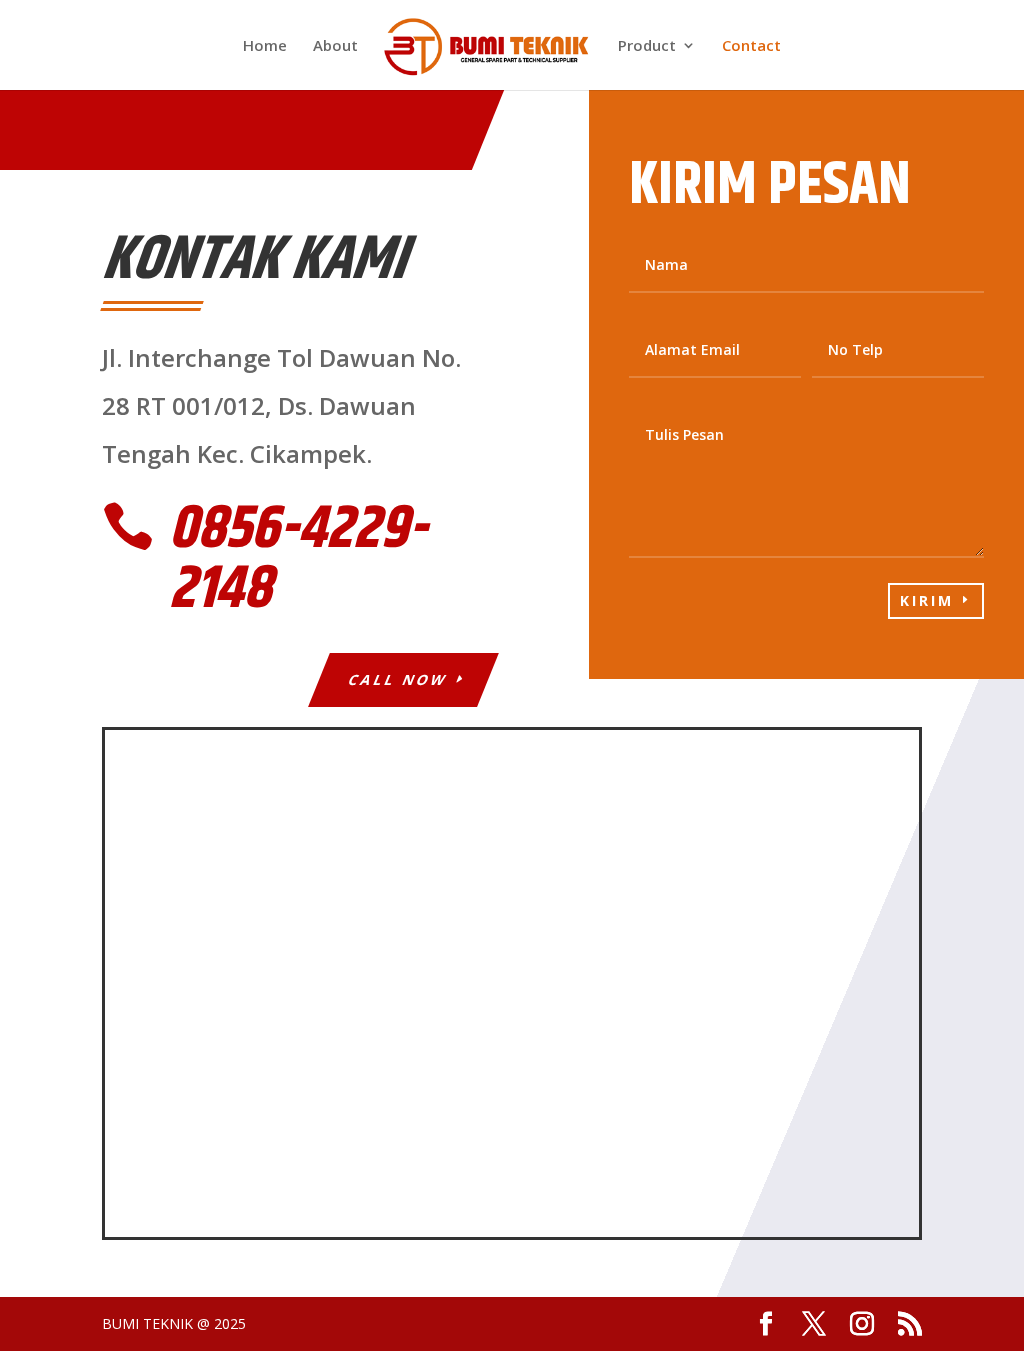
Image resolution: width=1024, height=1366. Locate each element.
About (335, 46)
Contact (751, 46)
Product (647, 46)
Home (265, 46)
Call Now (398, 679)
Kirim (927, 600)
